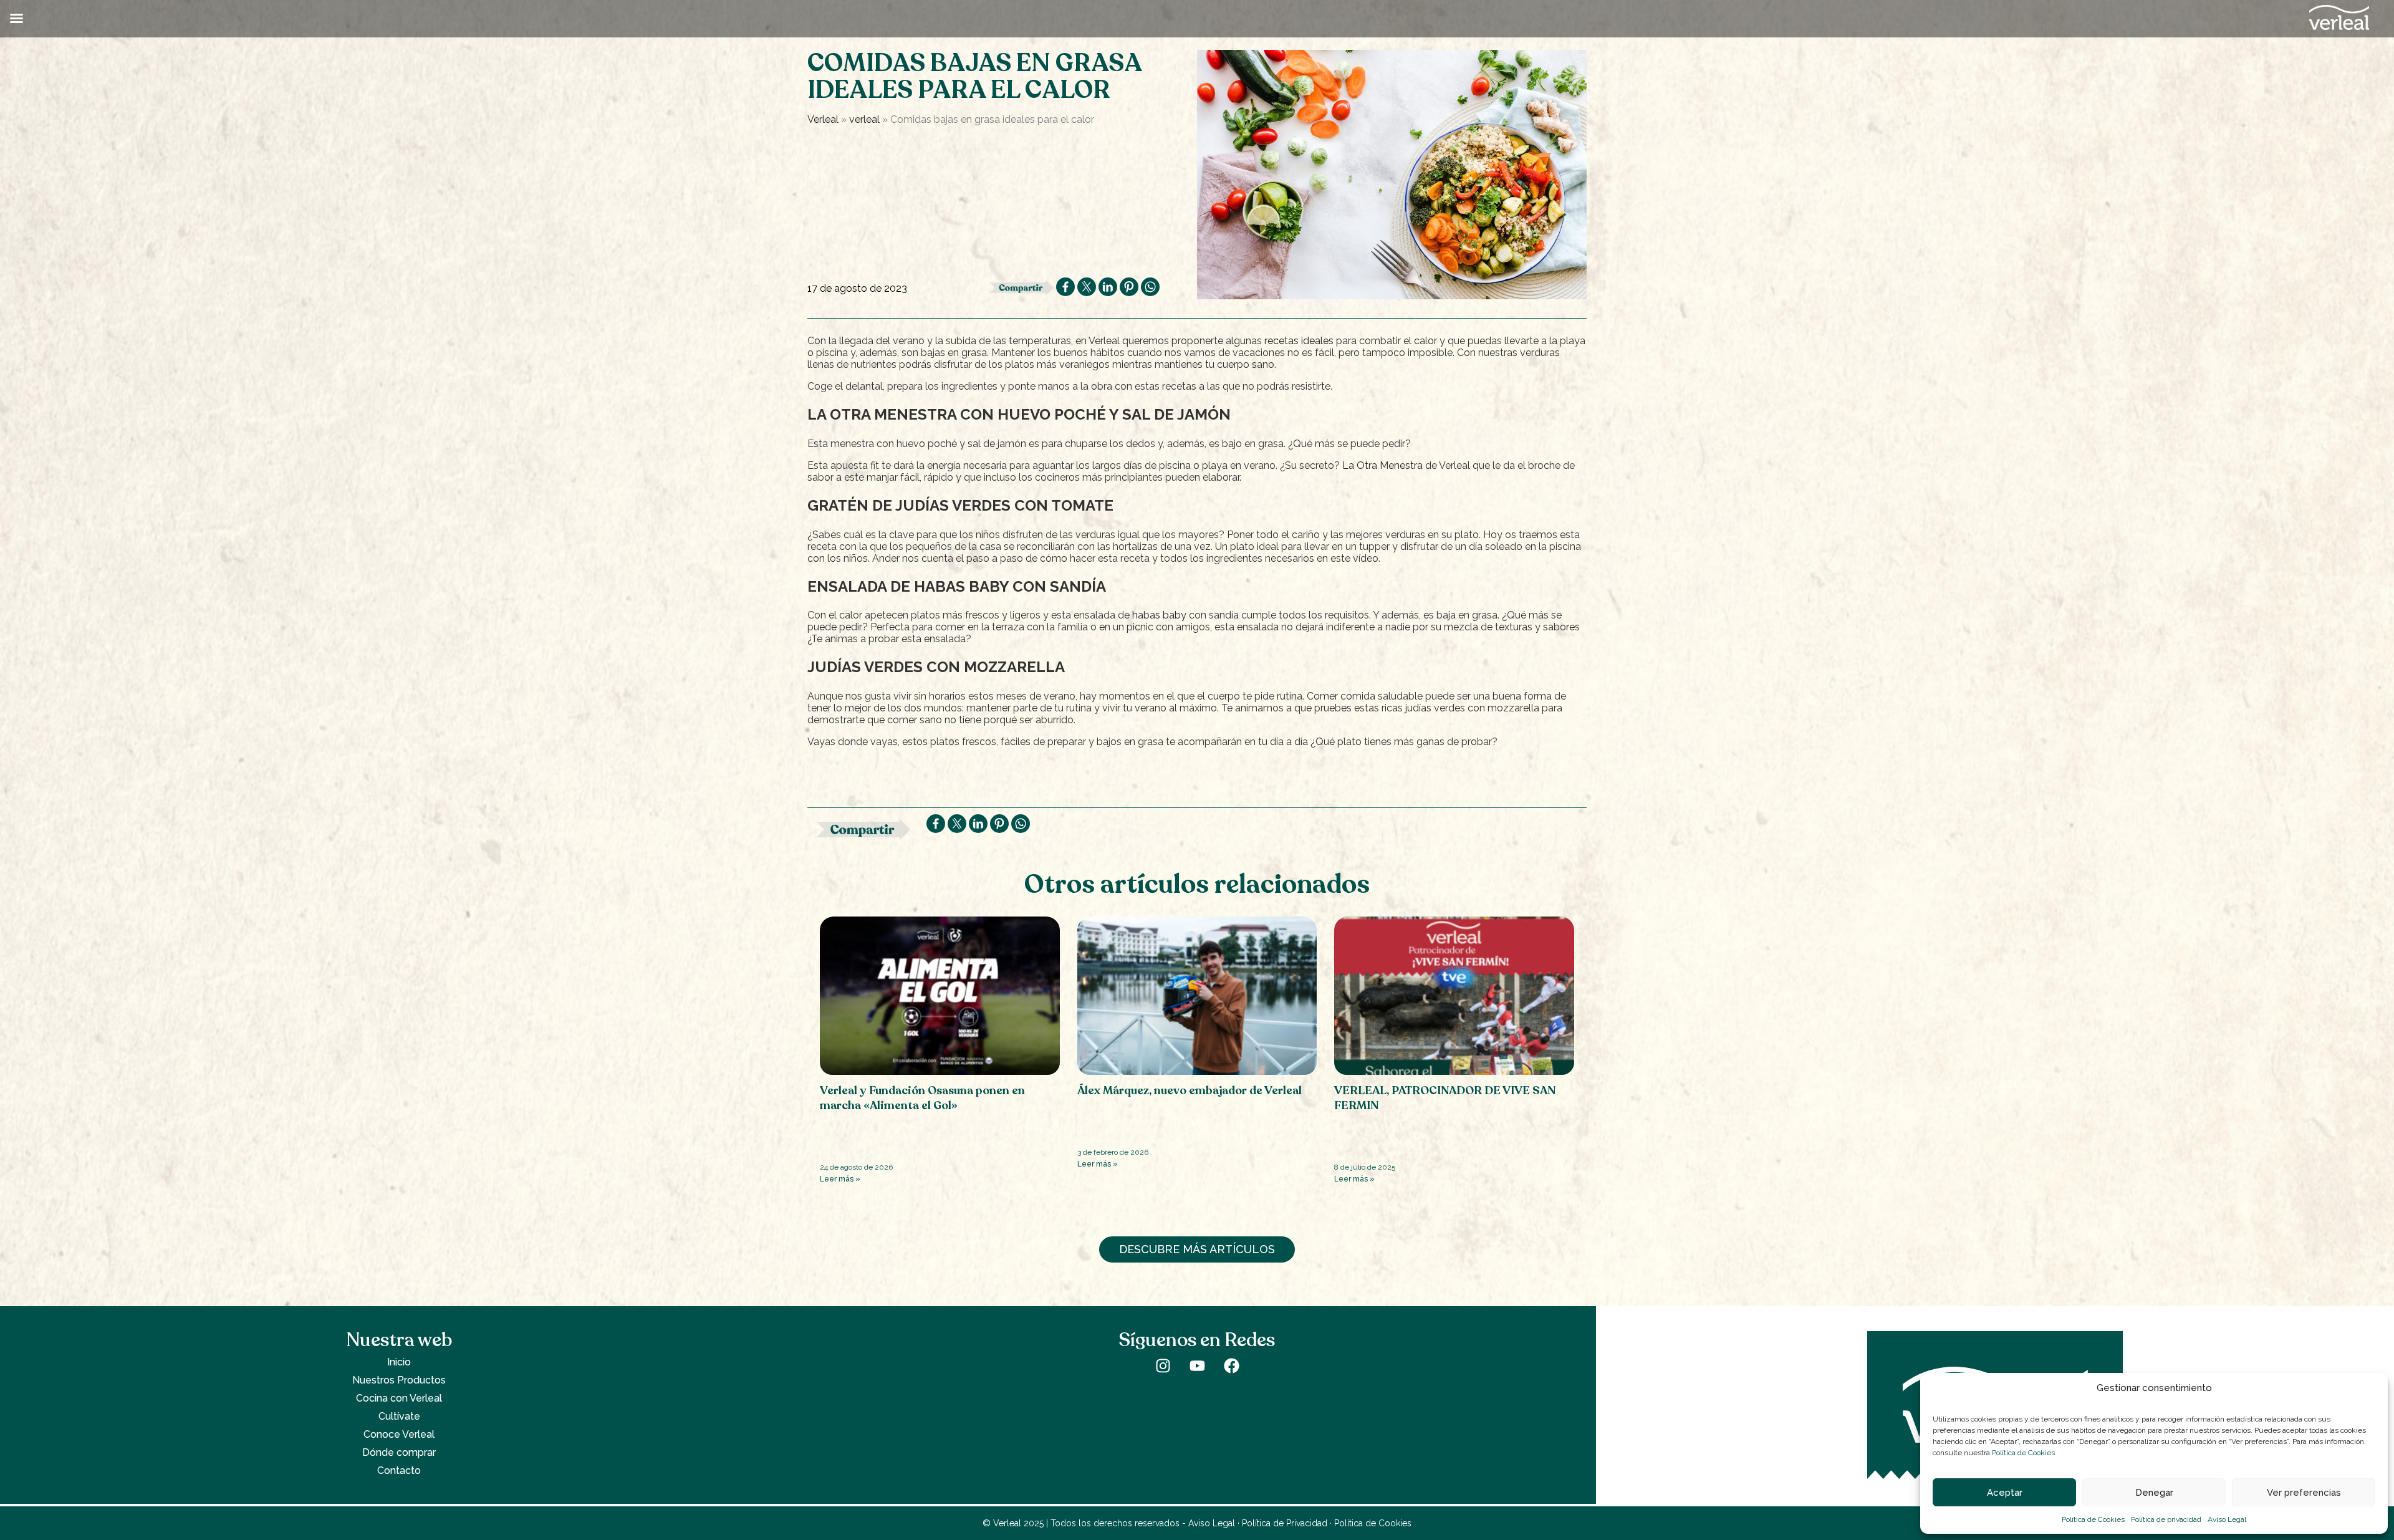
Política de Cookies (2023, 1453)
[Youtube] (1197, 1365)
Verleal (823, 119)
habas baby (1159, 615)
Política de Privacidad (1285, 1523)
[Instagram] (1163, 1365)
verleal (864, 119)
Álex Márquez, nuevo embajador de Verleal (1190, 1090)
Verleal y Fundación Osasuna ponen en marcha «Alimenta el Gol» (922, 1098)
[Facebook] (1231, 1365)
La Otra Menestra (1382, 465)
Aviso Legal (2227, 1519)
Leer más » (840, 1179)
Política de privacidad (2166, 1519)
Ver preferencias (2304, 1493)
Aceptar (2005, 1493)
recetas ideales (1299, 341)
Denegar (2154, 1493)
